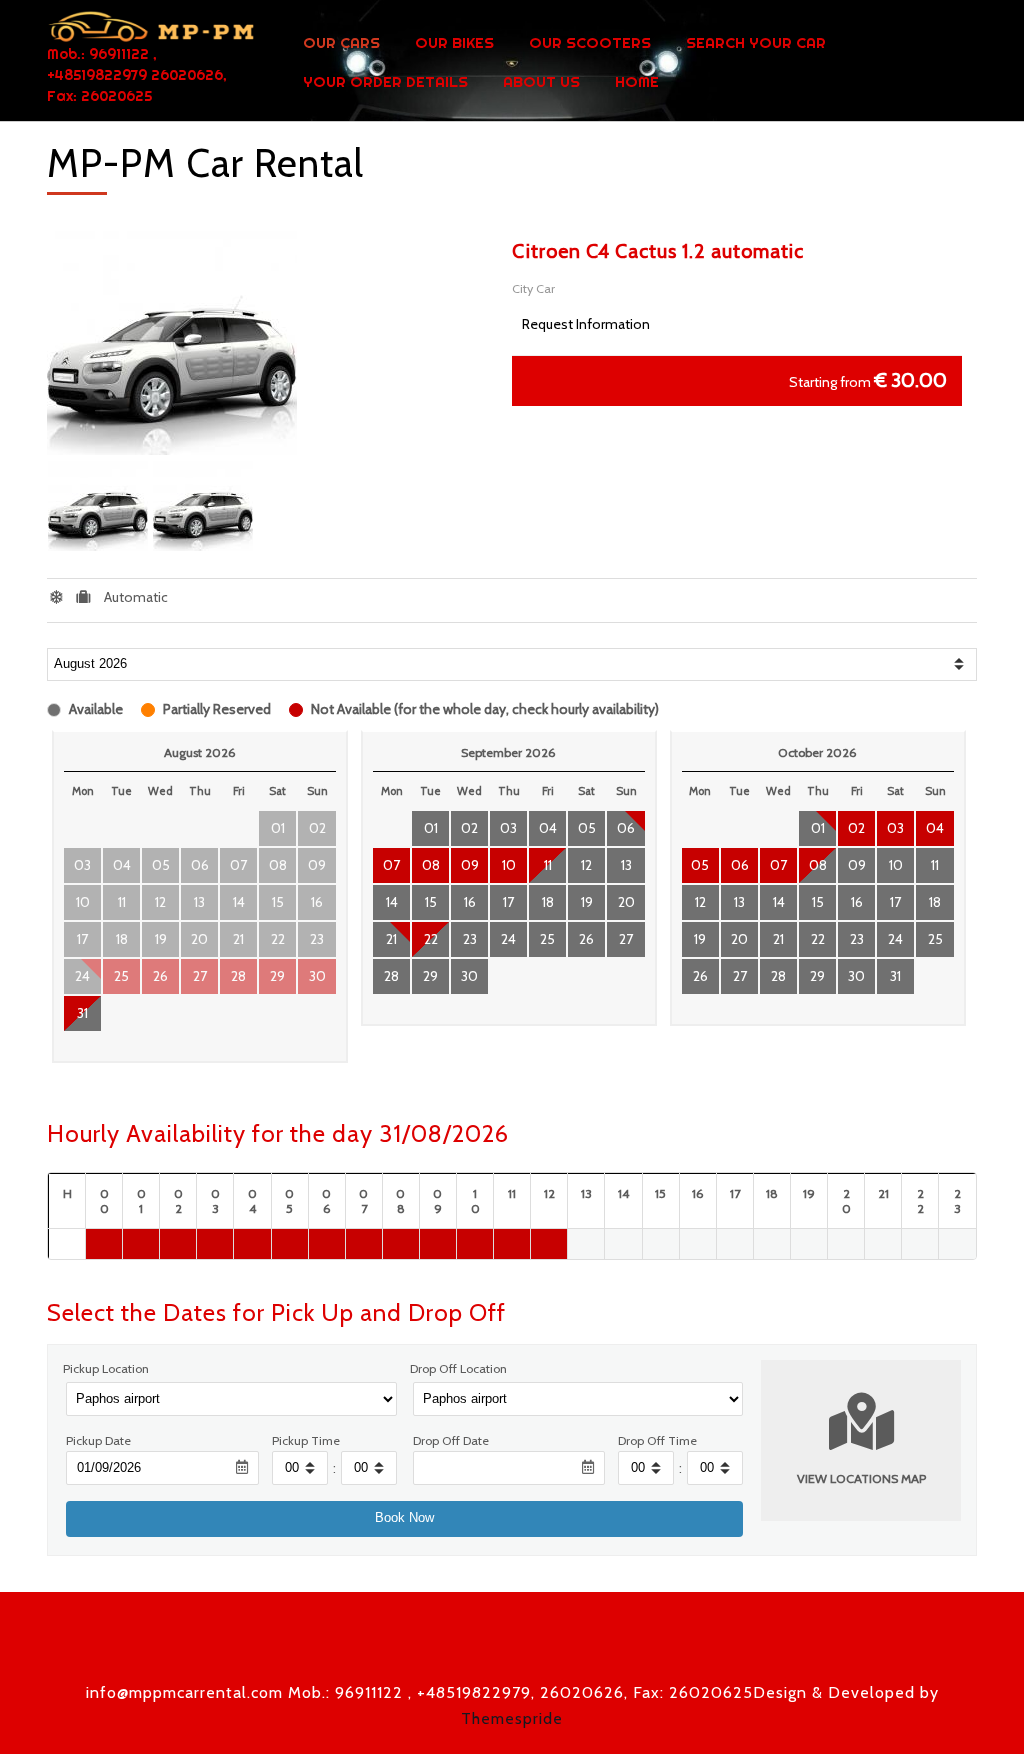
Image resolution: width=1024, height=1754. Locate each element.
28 (391, 976)
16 (470, 902)
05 (587, 828)
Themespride (512, 1718)
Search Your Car (756, 43)
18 (548, 902)
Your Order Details (385, 82)
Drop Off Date (451, 1440)
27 (626, 939)
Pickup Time (306, 1440)
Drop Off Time (657, 1440)
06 (626, 828)
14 (392, 902)
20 (626, 902)
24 (508, 939)
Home (637, 82)
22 (431, 939)
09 (470, 865)
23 (470, 939)
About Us (541, 82)
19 (587, 902)
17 (508, 902)
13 (626, 865)
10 (509, 865)
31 (82, 1013)
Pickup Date (98, 1440)
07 (391, 865)
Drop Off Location (458, 1368)
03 (508, 828)
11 (548, 865)
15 (431, 902)
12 (586, 865)
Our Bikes (454, 43)
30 (469, 976)
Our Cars (341, 43)
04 (548, 828)
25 (547, 939)
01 (431, 828)
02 (469, 828)
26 (586, 939)
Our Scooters (590, 43)
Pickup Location (106, 1368)
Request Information (586, 324)
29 (430, 976)
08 (431, 865)
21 (391, 939)
